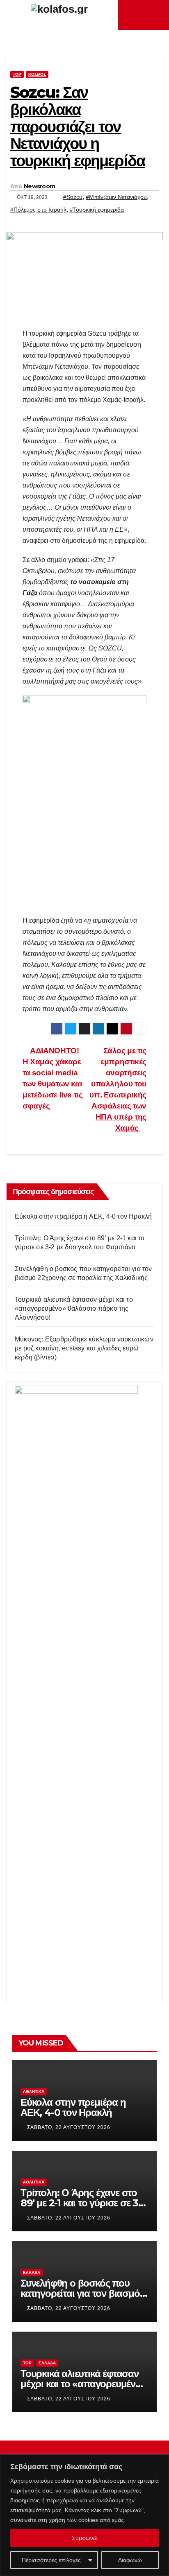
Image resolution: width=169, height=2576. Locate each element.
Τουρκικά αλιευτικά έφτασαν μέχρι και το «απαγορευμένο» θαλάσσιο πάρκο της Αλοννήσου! (74, 1308)
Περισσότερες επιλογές (51, 2560)
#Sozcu (73, 197)
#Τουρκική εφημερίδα (97, 210)
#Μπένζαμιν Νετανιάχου (116, 197)
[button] (157, 15)
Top (17, 74)
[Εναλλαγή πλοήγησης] (146, 15)
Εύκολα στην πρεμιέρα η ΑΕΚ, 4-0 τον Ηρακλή (83, 1216)
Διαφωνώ (130, 2560)
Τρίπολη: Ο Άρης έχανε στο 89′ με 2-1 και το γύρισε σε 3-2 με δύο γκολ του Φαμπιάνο (84, 2203)
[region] (84, 2515)
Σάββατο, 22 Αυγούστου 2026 (69, 2127)
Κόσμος (37, 74)
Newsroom (39, 186)
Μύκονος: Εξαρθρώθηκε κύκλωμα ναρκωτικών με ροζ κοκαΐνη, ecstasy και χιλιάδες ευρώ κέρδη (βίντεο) (84, 1348)
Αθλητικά (34, 2092)
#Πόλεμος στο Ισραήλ (38, 210)
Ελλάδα (32, 2272)
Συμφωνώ (85, 2538)
